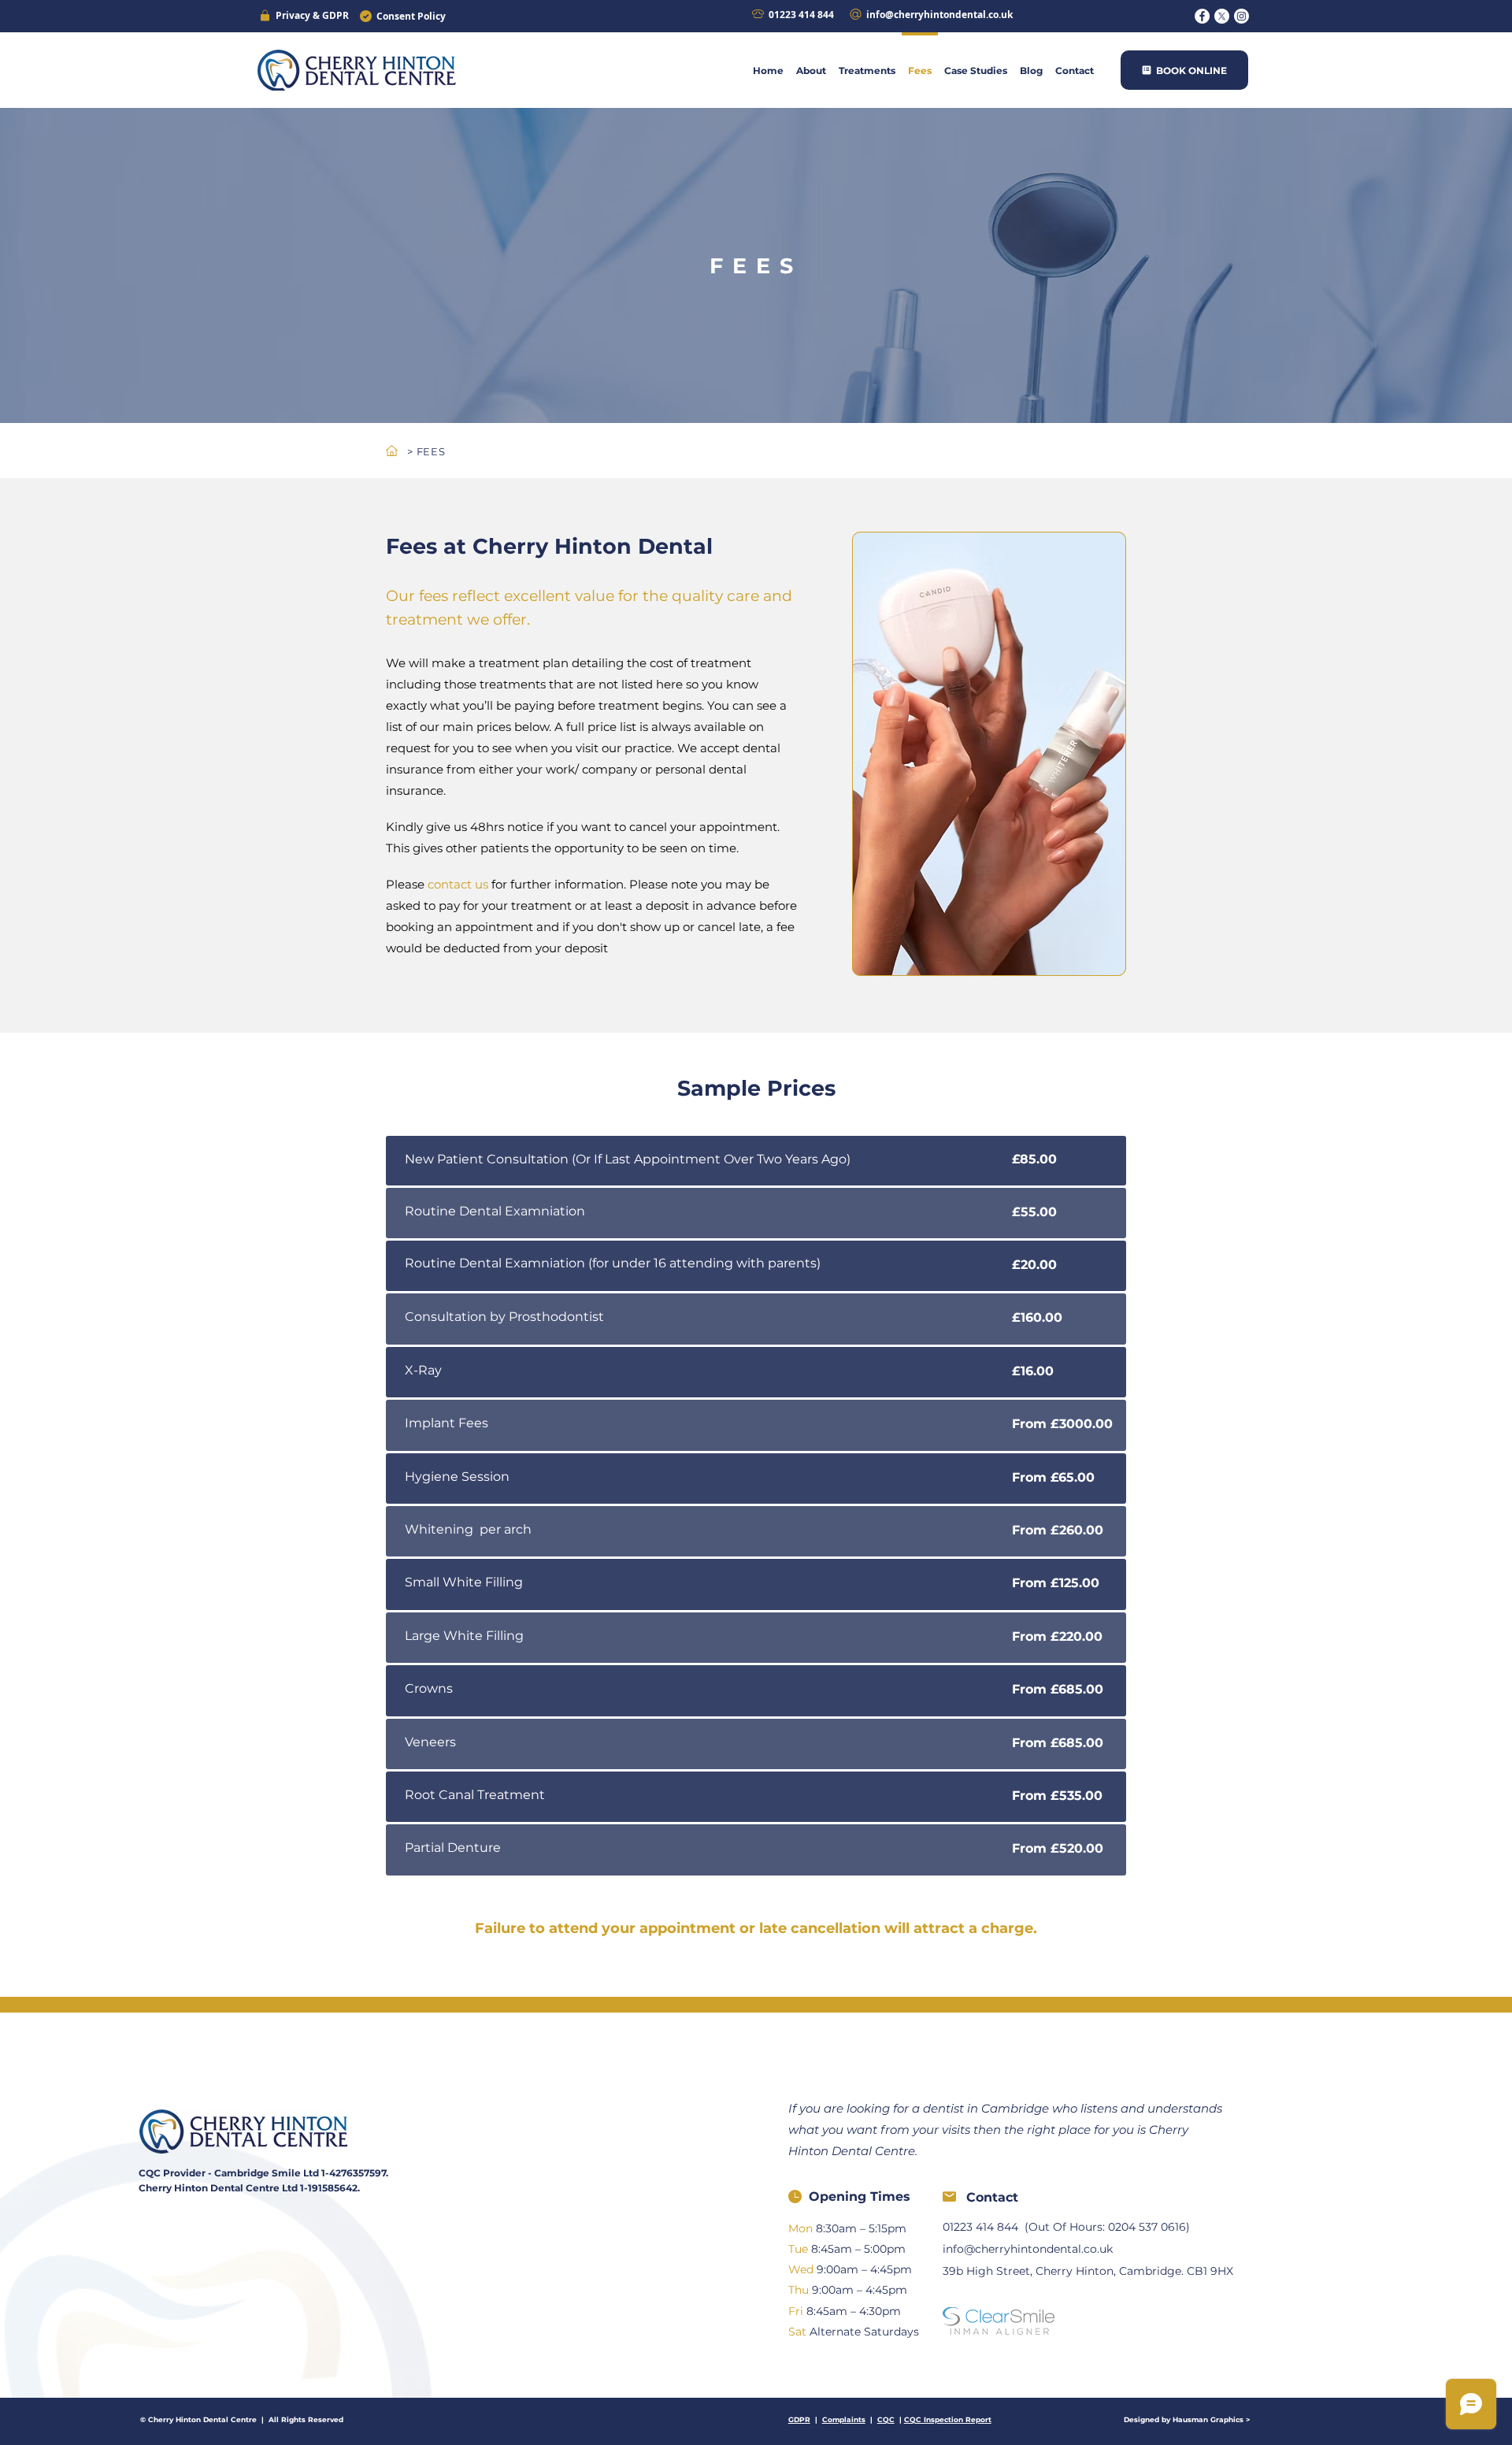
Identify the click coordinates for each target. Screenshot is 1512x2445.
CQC (886, 2419)
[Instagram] (1241, 16)
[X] (1222, 16)
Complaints (844, 2419)
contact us (458, 884)
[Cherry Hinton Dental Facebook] (1202, 16)
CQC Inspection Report (948, 2419)
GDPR (799, 2419)
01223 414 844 (980, 2227)
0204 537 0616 (1147, 2227)
